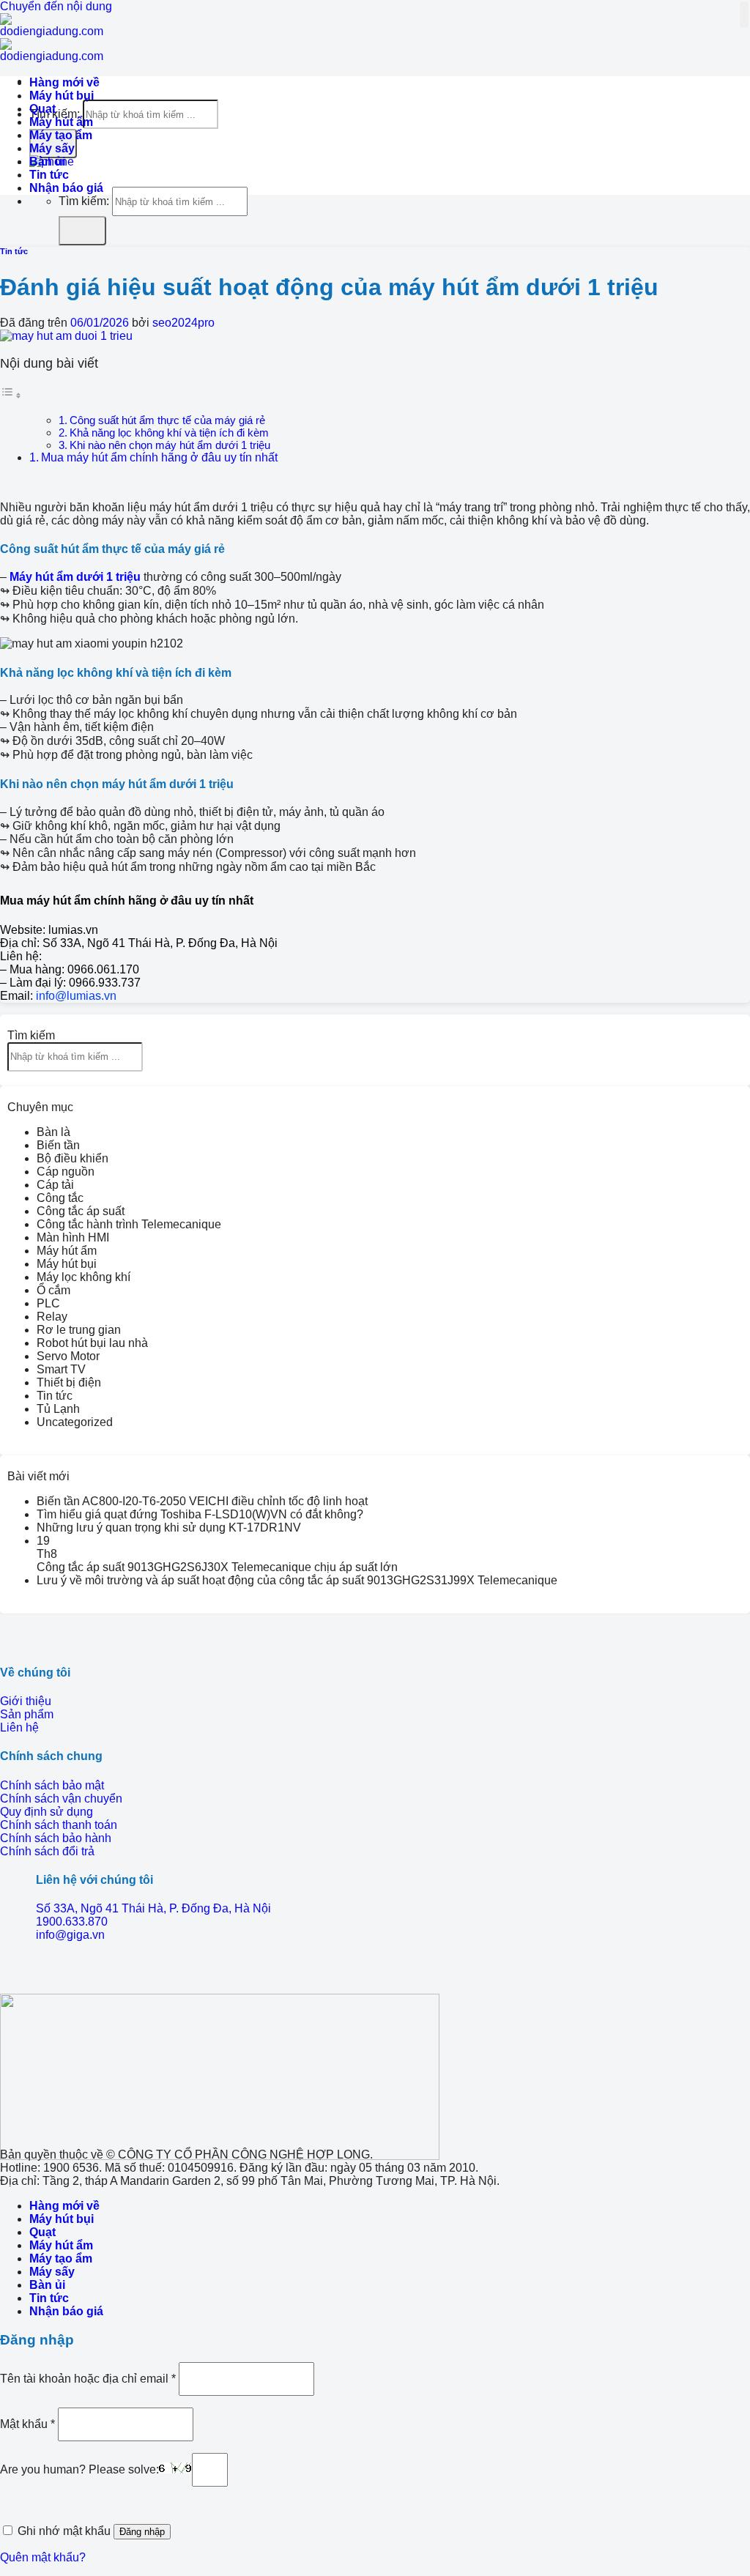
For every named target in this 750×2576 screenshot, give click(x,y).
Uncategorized (75, 1422)
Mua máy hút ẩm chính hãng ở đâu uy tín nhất (159, 457)
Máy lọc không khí (83, 1277)
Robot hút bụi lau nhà (92, 1343)
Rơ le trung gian (79, 1330)
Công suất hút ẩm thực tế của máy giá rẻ (167, 420)
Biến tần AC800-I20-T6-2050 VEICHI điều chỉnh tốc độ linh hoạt (202, 1501)
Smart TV (61, 1369)
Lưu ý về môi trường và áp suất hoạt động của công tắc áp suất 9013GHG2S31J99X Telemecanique (297, 1580)
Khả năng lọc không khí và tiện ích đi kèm (169, 433)
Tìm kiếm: (84, 201)
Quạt (42, 109)
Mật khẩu (27, 2423)
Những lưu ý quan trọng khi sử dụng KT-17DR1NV (169, 1528)
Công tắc (60, 1198)
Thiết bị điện (69, 1382)
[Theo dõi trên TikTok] (18, 1971)
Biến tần (58, 1145)
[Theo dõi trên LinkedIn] (41, 1971)
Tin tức (49, 175)
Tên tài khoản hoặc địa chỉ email (88, 2378)
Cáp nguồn (66, 1172)
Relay (52, 1317)
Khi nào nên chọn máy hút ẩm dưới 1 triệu (170, 445)
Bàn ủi (47, 162)
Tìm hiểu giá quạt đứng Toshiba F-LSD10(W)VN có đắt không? (200, 1514)
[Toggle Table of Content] (11, 395)
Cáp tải (55, 1185)
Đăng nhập (142, 2532)
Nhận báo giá (66, 188)
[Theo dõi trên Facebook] (6, 1971)
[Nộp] (82, 231)
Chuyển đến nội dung (56, 6)
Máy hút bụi (62, 96)
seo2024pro (183, 323)
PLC (48, 1303)
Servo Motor (68, 1356)
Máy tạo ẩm (61, 135)
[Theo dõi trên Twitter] (29, 1971)
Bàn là (53, 1132)
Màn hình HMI (73, 1237)
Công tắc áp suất (81, 1211)
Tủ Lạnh (58, 1409)
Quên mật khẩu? (43, 2557)
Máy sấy (52, 148)
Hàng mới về (64, 82)
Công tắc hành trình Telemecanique (129, 1224)
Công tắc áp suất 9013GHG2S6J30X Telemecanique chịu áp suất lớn (217, 1567)
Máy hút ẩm (61, 122)
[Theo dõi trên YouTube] (53, 1971)
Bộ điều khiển (73, 1158)
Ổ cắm (53, 1290)
